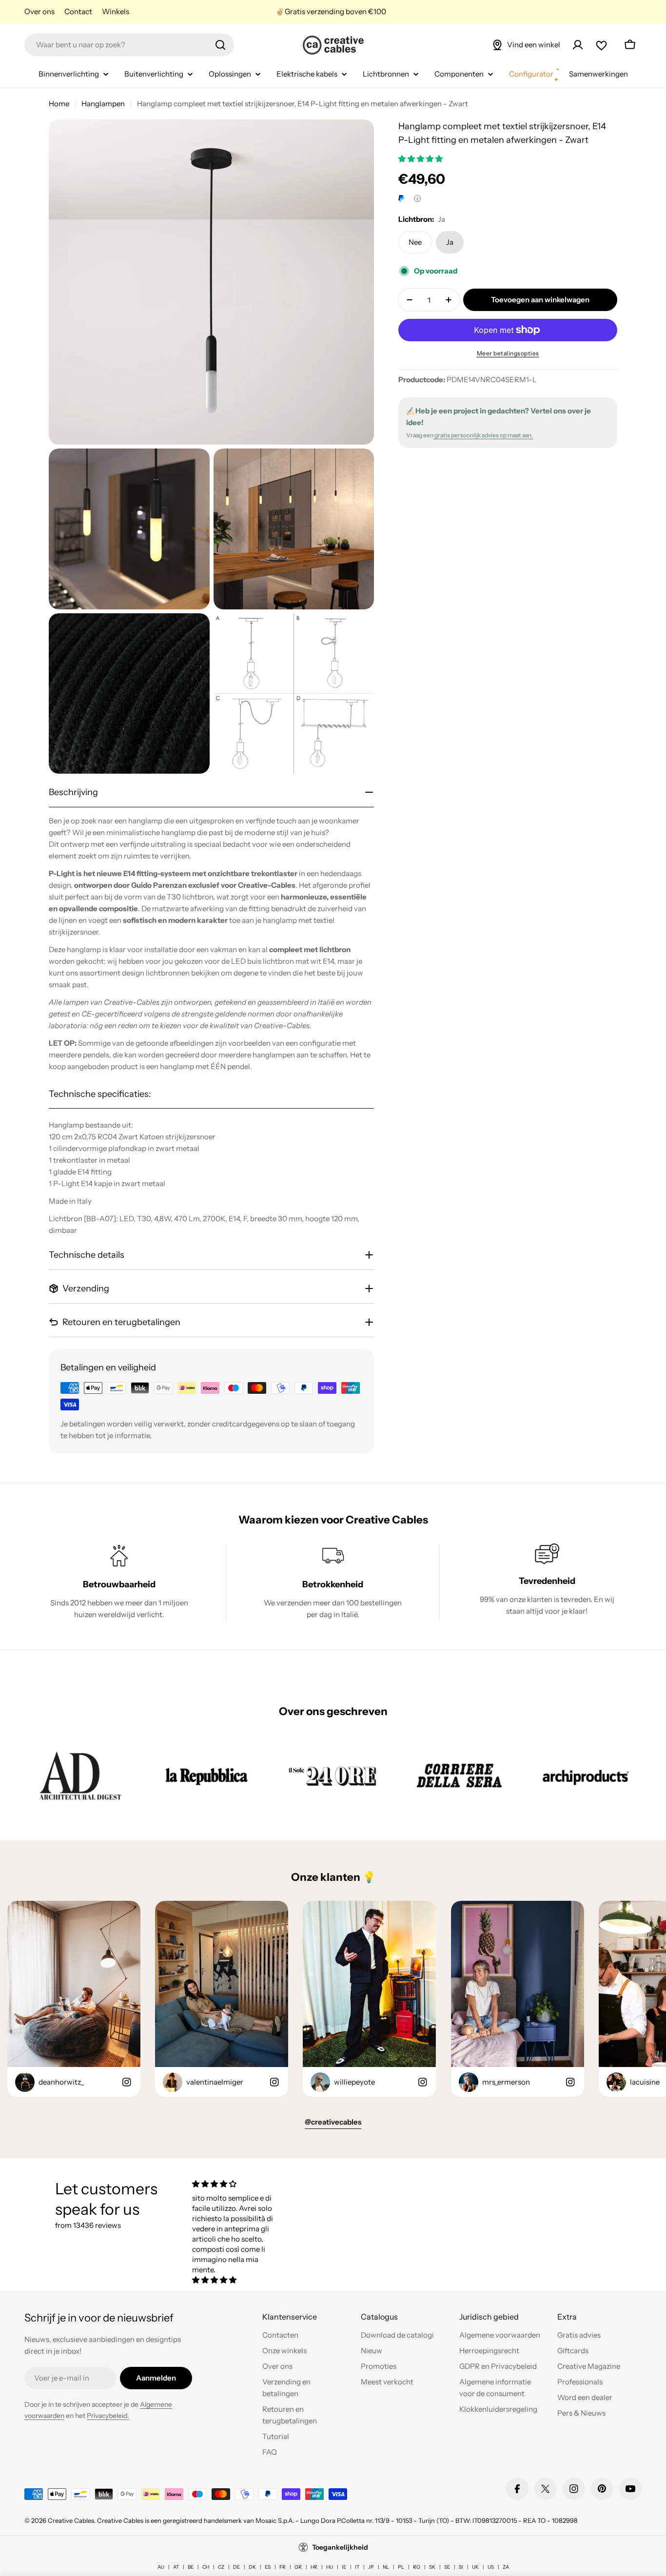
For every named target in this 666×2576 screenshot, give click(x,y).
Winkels (116, 11)
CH (206, 2567)
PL (401, 2567)
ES (268, 2567)
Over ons (39, 11)
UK (475, 2567)
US (491, 2567)
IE (344, 2567)
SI (461, 2567)
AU (161, 2567)
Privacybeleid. (108, 2416)
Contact (78, 11)
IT (357, 2567)
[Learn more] (417, 198)
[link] (80, 1776)
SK (432, 2567)
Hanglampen (103, 104)
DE (236, 2567)
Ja (450, 242)
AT (176, 2567)
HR (314, 2567)
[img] (237, 2184)
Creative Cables (71, 2520)
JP (371, 2567)
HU (330, 2567)
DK (252, 2567)
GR (298, 2567)
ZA (506, 2567)
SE (447, 2567)
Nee (415, 242)
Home (59, 104)
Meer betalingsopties (508, 353)
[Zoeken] (220, 45)
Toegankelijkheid (340, 2547)
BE (191, 2567)
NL (386, 2567)
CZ (221, 2567)
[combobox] (129, 45)
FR (283, 2567)
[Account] (578, 45)
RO (417, 2567)
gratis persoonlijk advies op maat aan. (483, 435)
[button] (421, 159)
